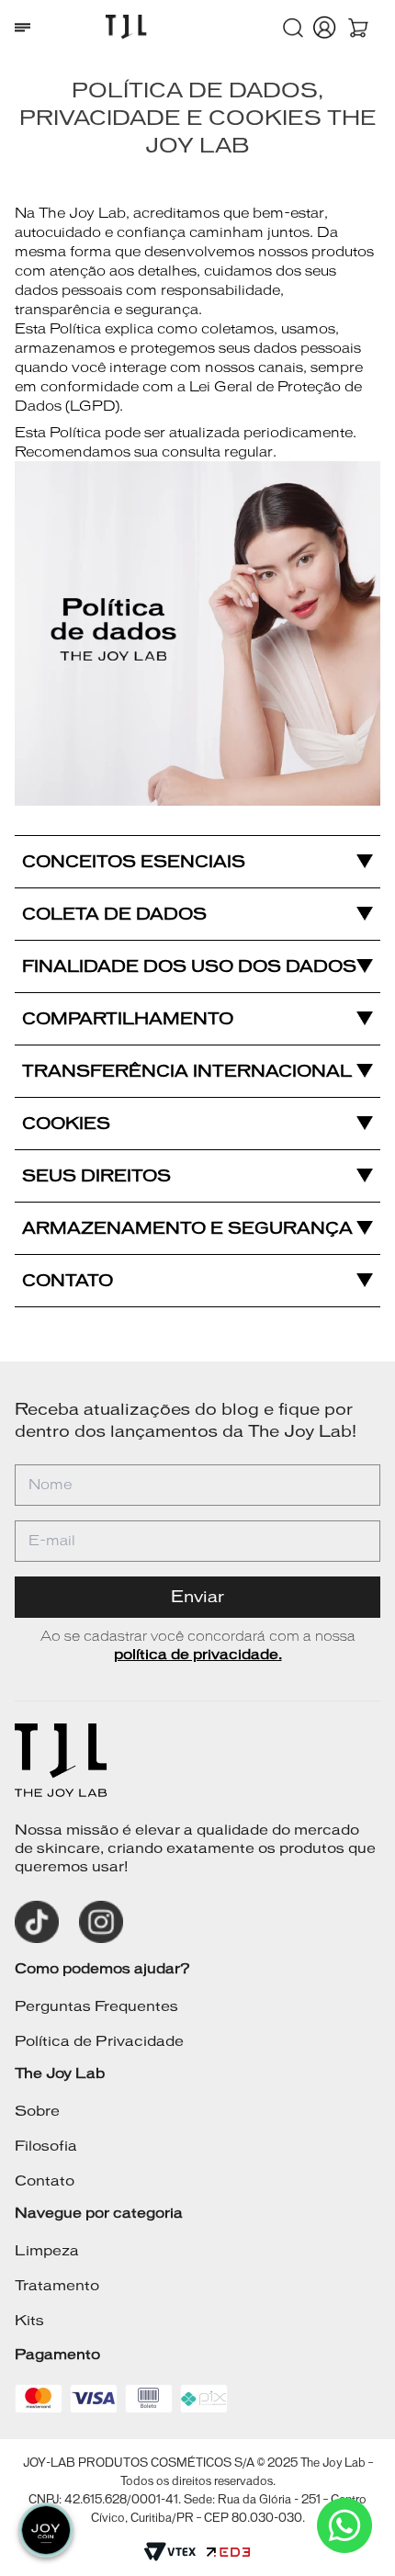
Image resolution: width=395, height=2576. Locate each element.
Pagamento (57, 2354)
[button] (293, 28)
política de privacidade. (198, 1654)
